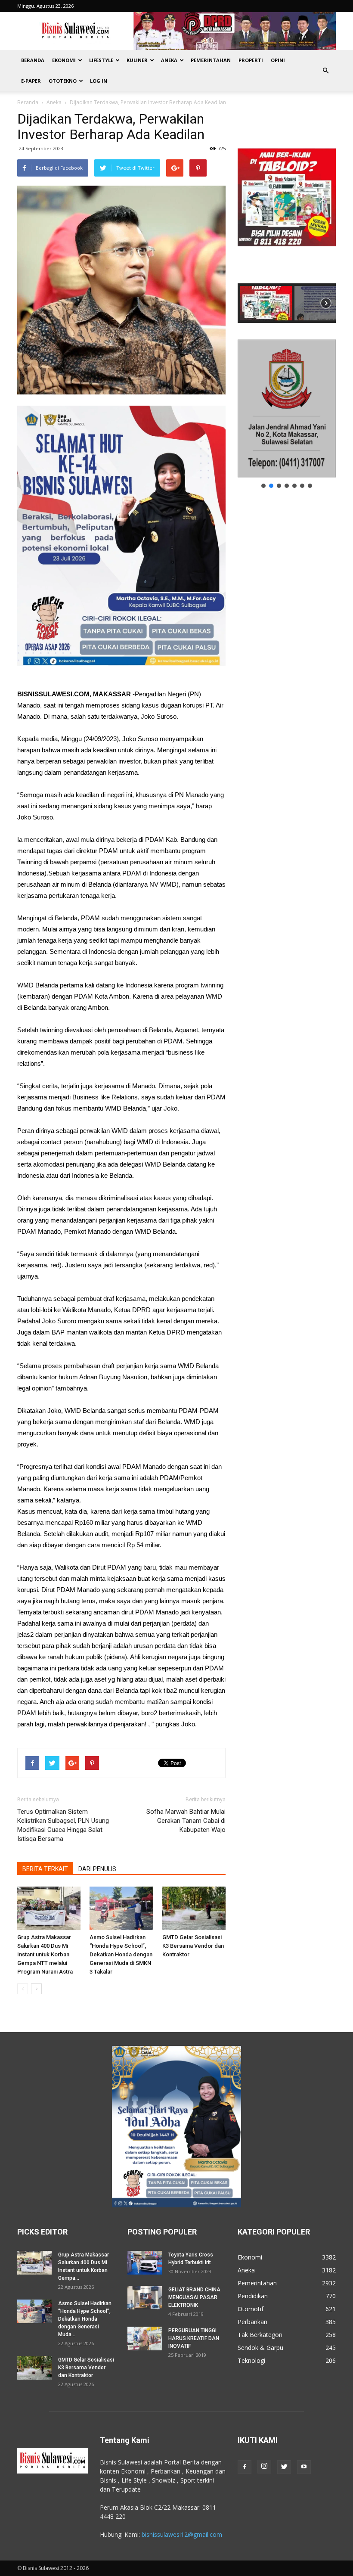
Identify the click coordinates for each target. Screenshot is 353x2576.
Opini (278, 60)
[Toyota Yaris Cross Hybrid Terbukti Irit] (145, 2263)
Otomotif (251, 2309)
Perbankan (252, 2322)
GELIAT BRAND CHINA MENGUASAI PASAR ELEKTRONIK (194, 2297)
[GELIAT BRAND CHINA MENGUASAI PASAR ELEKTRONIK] (145, 2298)
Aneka (169, 60)
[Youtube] (304, 2467)
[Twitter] (284, 2467)
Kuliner (137, 60)
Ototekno (63, 81)
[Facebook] (245, 2467)
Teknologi (251, 2360)
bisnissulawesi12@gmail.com (182, 2534)
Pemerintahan (211, 60)
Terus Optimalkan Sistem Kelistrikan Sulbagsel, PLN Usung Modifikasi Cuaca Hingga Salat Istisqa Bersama (63, 1825)
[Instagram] (264, 2467)
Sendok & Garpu (260, 2348)
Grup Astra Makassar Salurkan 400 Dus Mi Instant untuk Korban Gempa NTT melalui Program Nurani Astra (45, 1954)
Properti (251, 60)
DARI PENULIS (97, 1869)
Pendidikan (253, 2296)
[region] (287, 217)
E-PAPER (31, 81)
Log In (99, 81)
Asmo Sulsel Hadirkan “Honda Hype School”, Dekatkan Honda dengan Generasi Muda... (85, 2319)
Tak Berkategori (260, 2335)
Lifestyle (101, 60)
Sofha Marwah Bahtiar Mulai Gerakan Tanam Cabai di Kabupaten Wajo (186, 1821)
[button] (325, 71)
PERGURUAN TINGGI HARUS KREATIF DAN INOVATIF (194, 2338)
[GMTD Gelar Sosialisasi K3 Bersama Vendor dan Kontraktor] (194, 1908)
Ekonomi (64, 60)
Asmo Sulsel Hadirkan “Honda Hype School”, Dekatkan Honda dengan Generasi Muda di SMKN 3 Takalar (121, 1954)
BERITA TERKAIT (45, 1869)
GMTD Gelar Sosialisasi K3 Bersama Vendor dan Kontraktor (193, 1946)
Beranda (33, 60)
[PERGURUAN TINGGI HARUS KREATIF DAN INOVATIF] (145, 2339)
